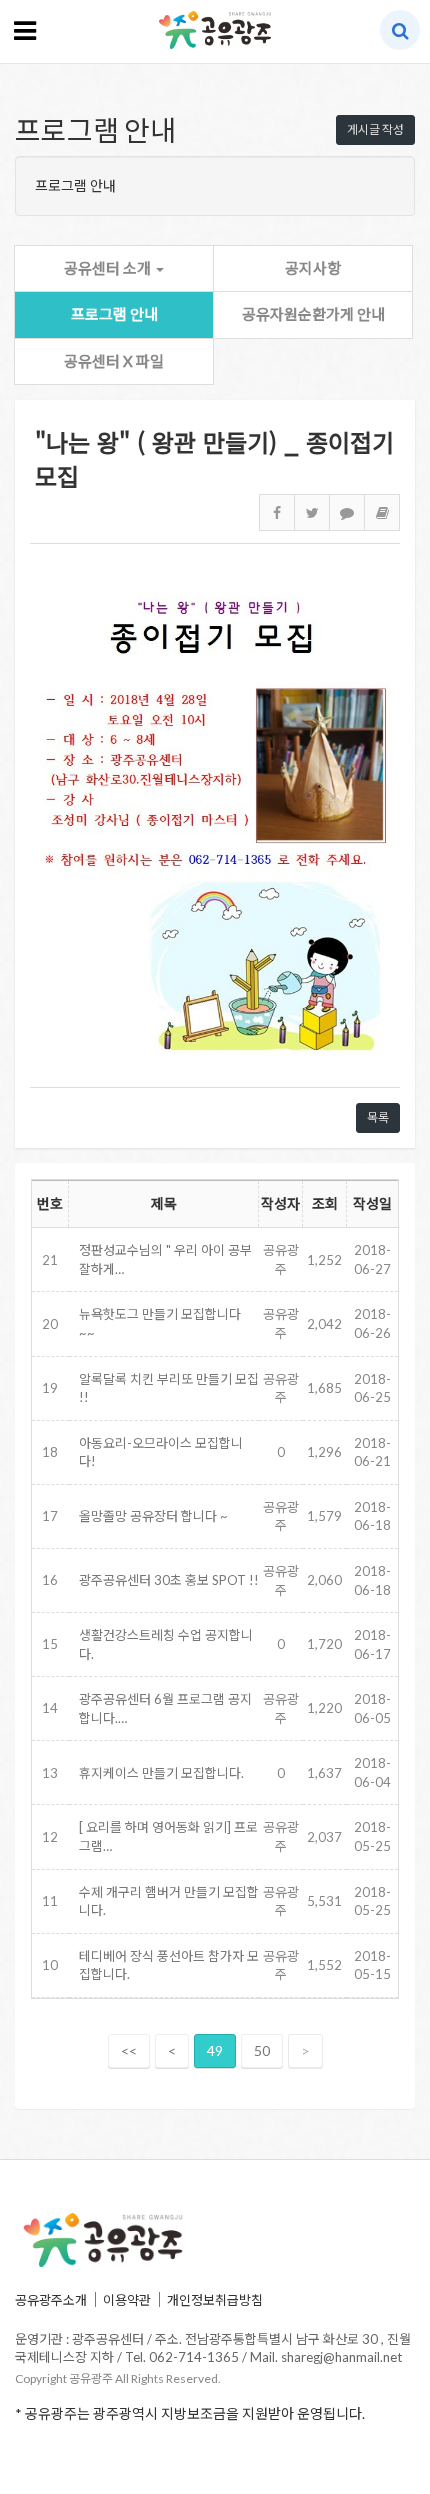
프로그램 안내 (114, 314)
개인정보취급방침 (215, 2300)
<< (129, 2050)
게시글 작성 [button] (375, 129)
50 (262, 2050)
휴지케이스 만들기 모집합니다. (161, 1773)
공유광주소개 (51, 2300)
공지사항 (313, 268)
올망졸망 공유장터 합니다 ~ (153, 1516)
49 (215, 2050)
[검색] (400, 30)
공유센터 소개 (109, 268)
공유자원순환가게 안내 (313, 314)
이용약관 (127, 2300)
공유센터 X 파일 (114, 361)
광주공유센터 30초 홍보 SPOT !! (169, 1580)
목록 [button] (378, 1117)
